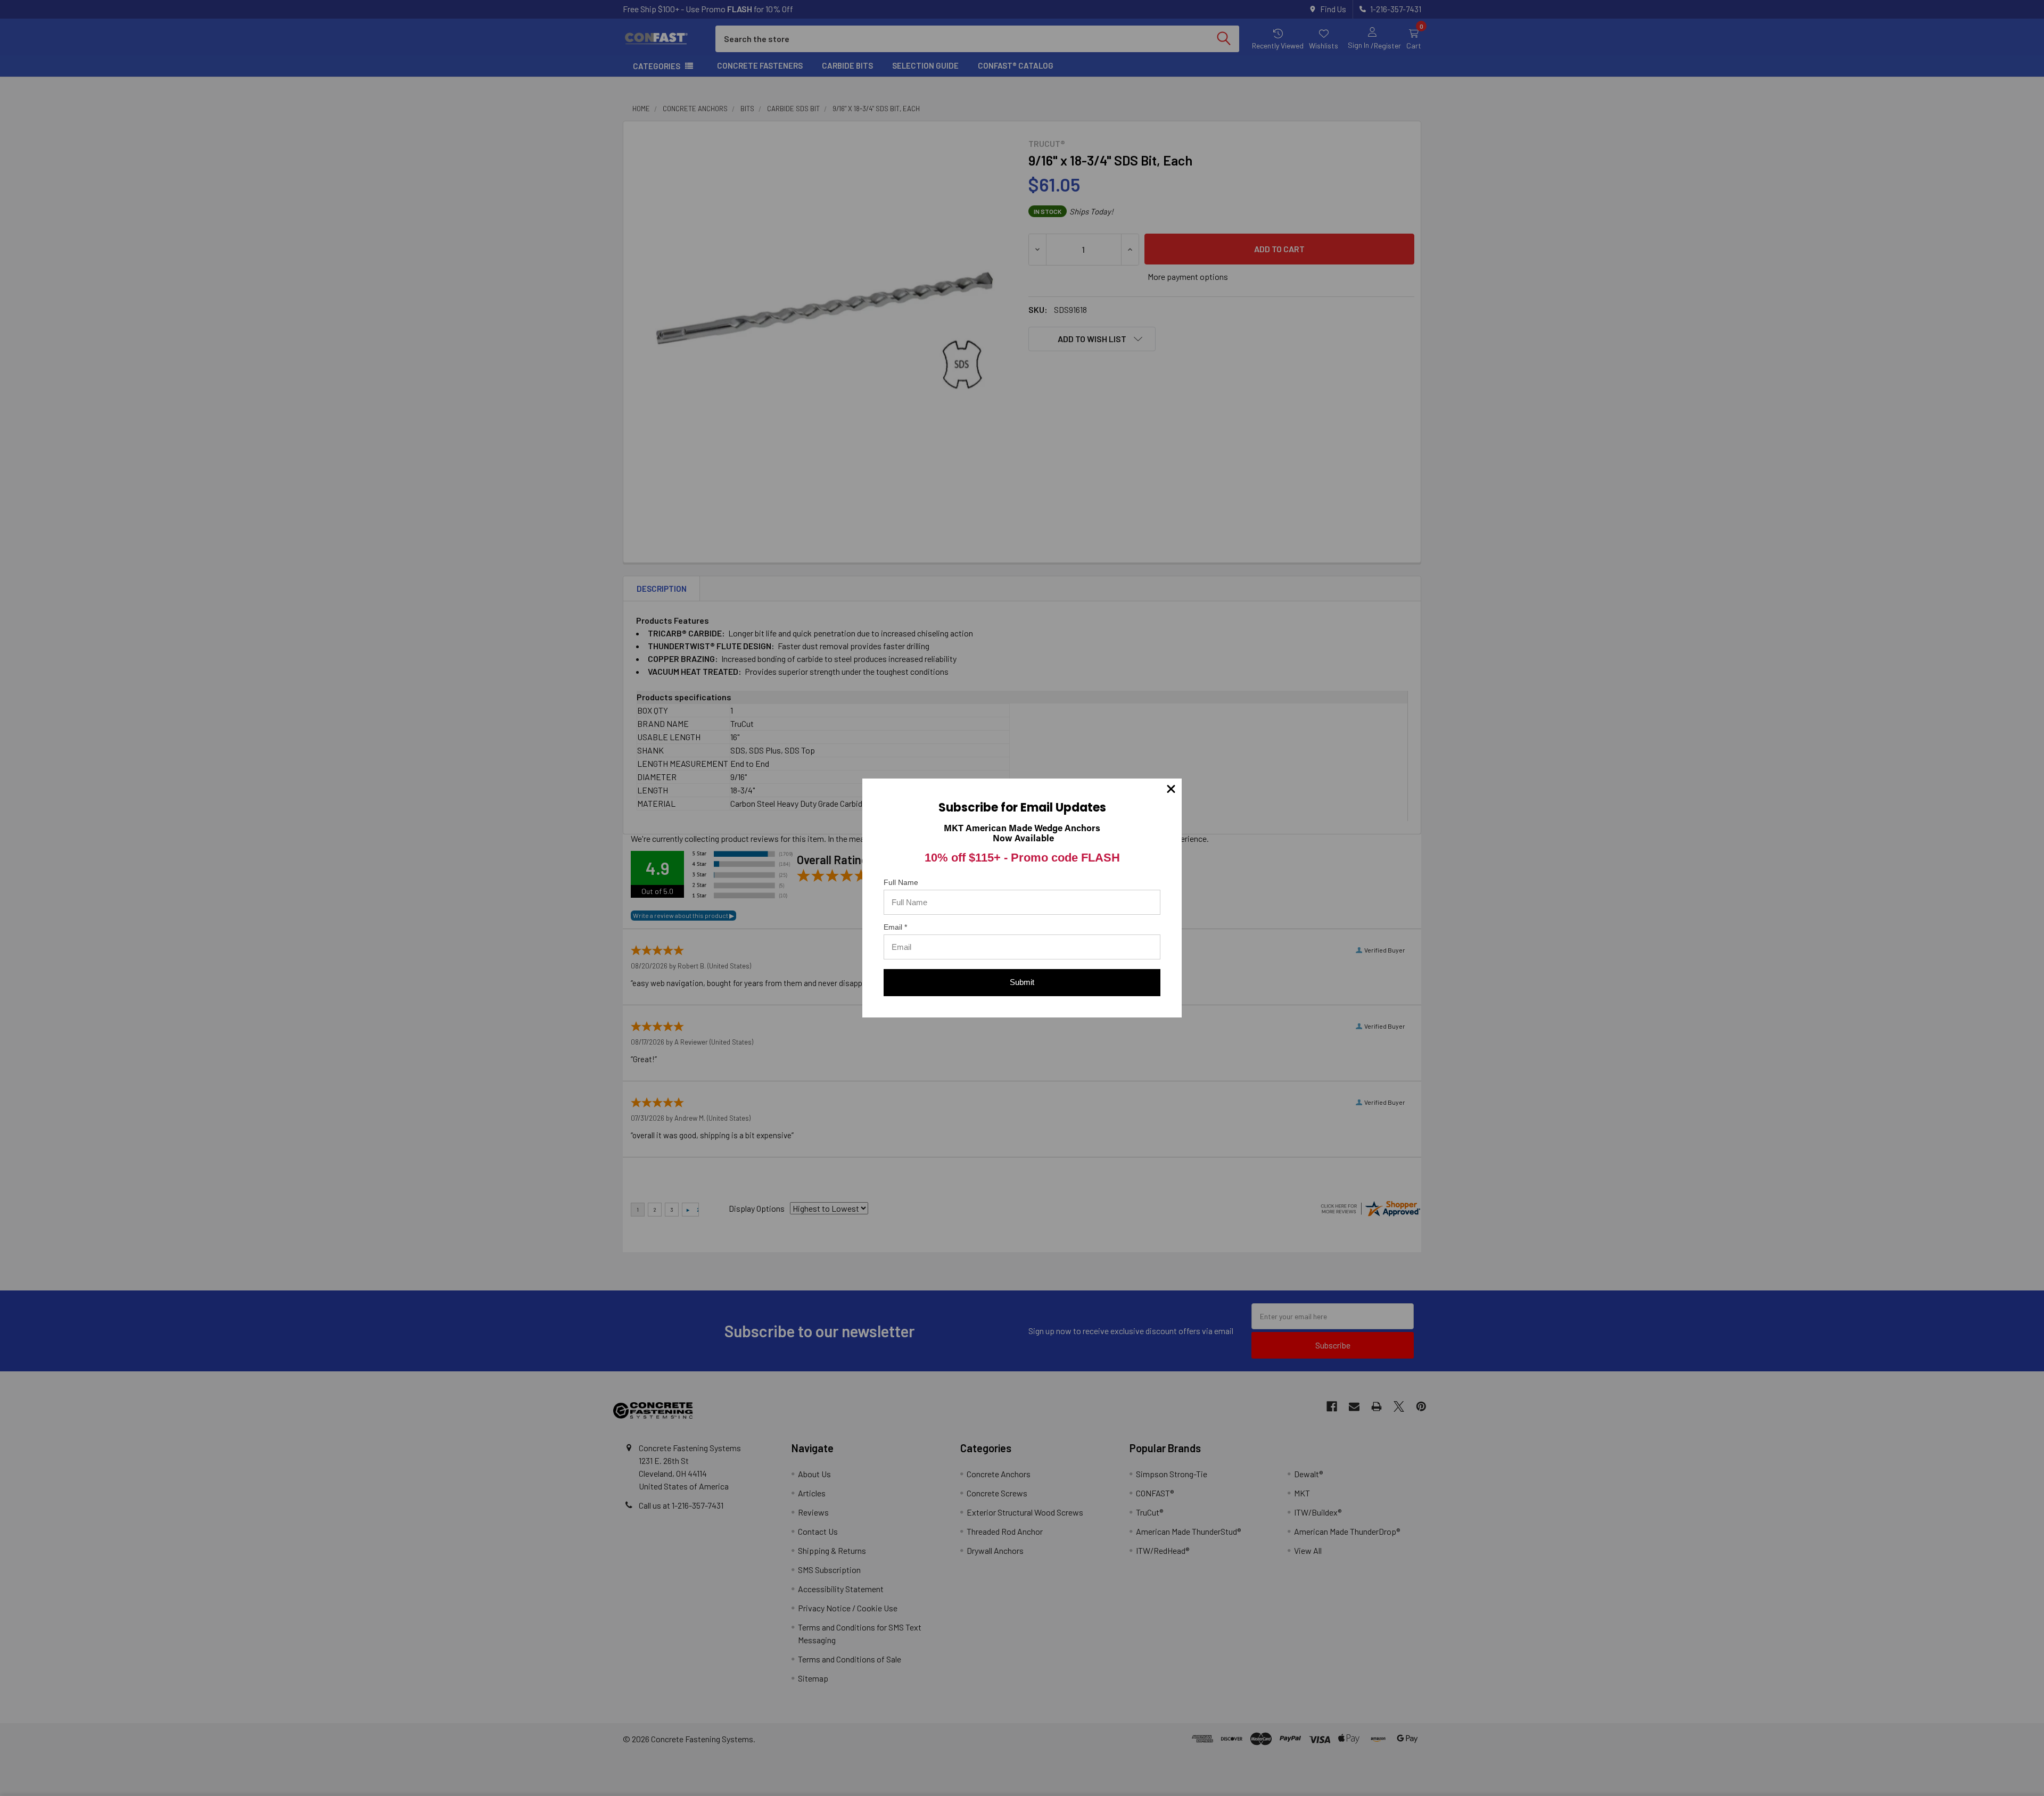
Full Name (901, 882)
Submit (1022, 982)
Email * (895, 927)
